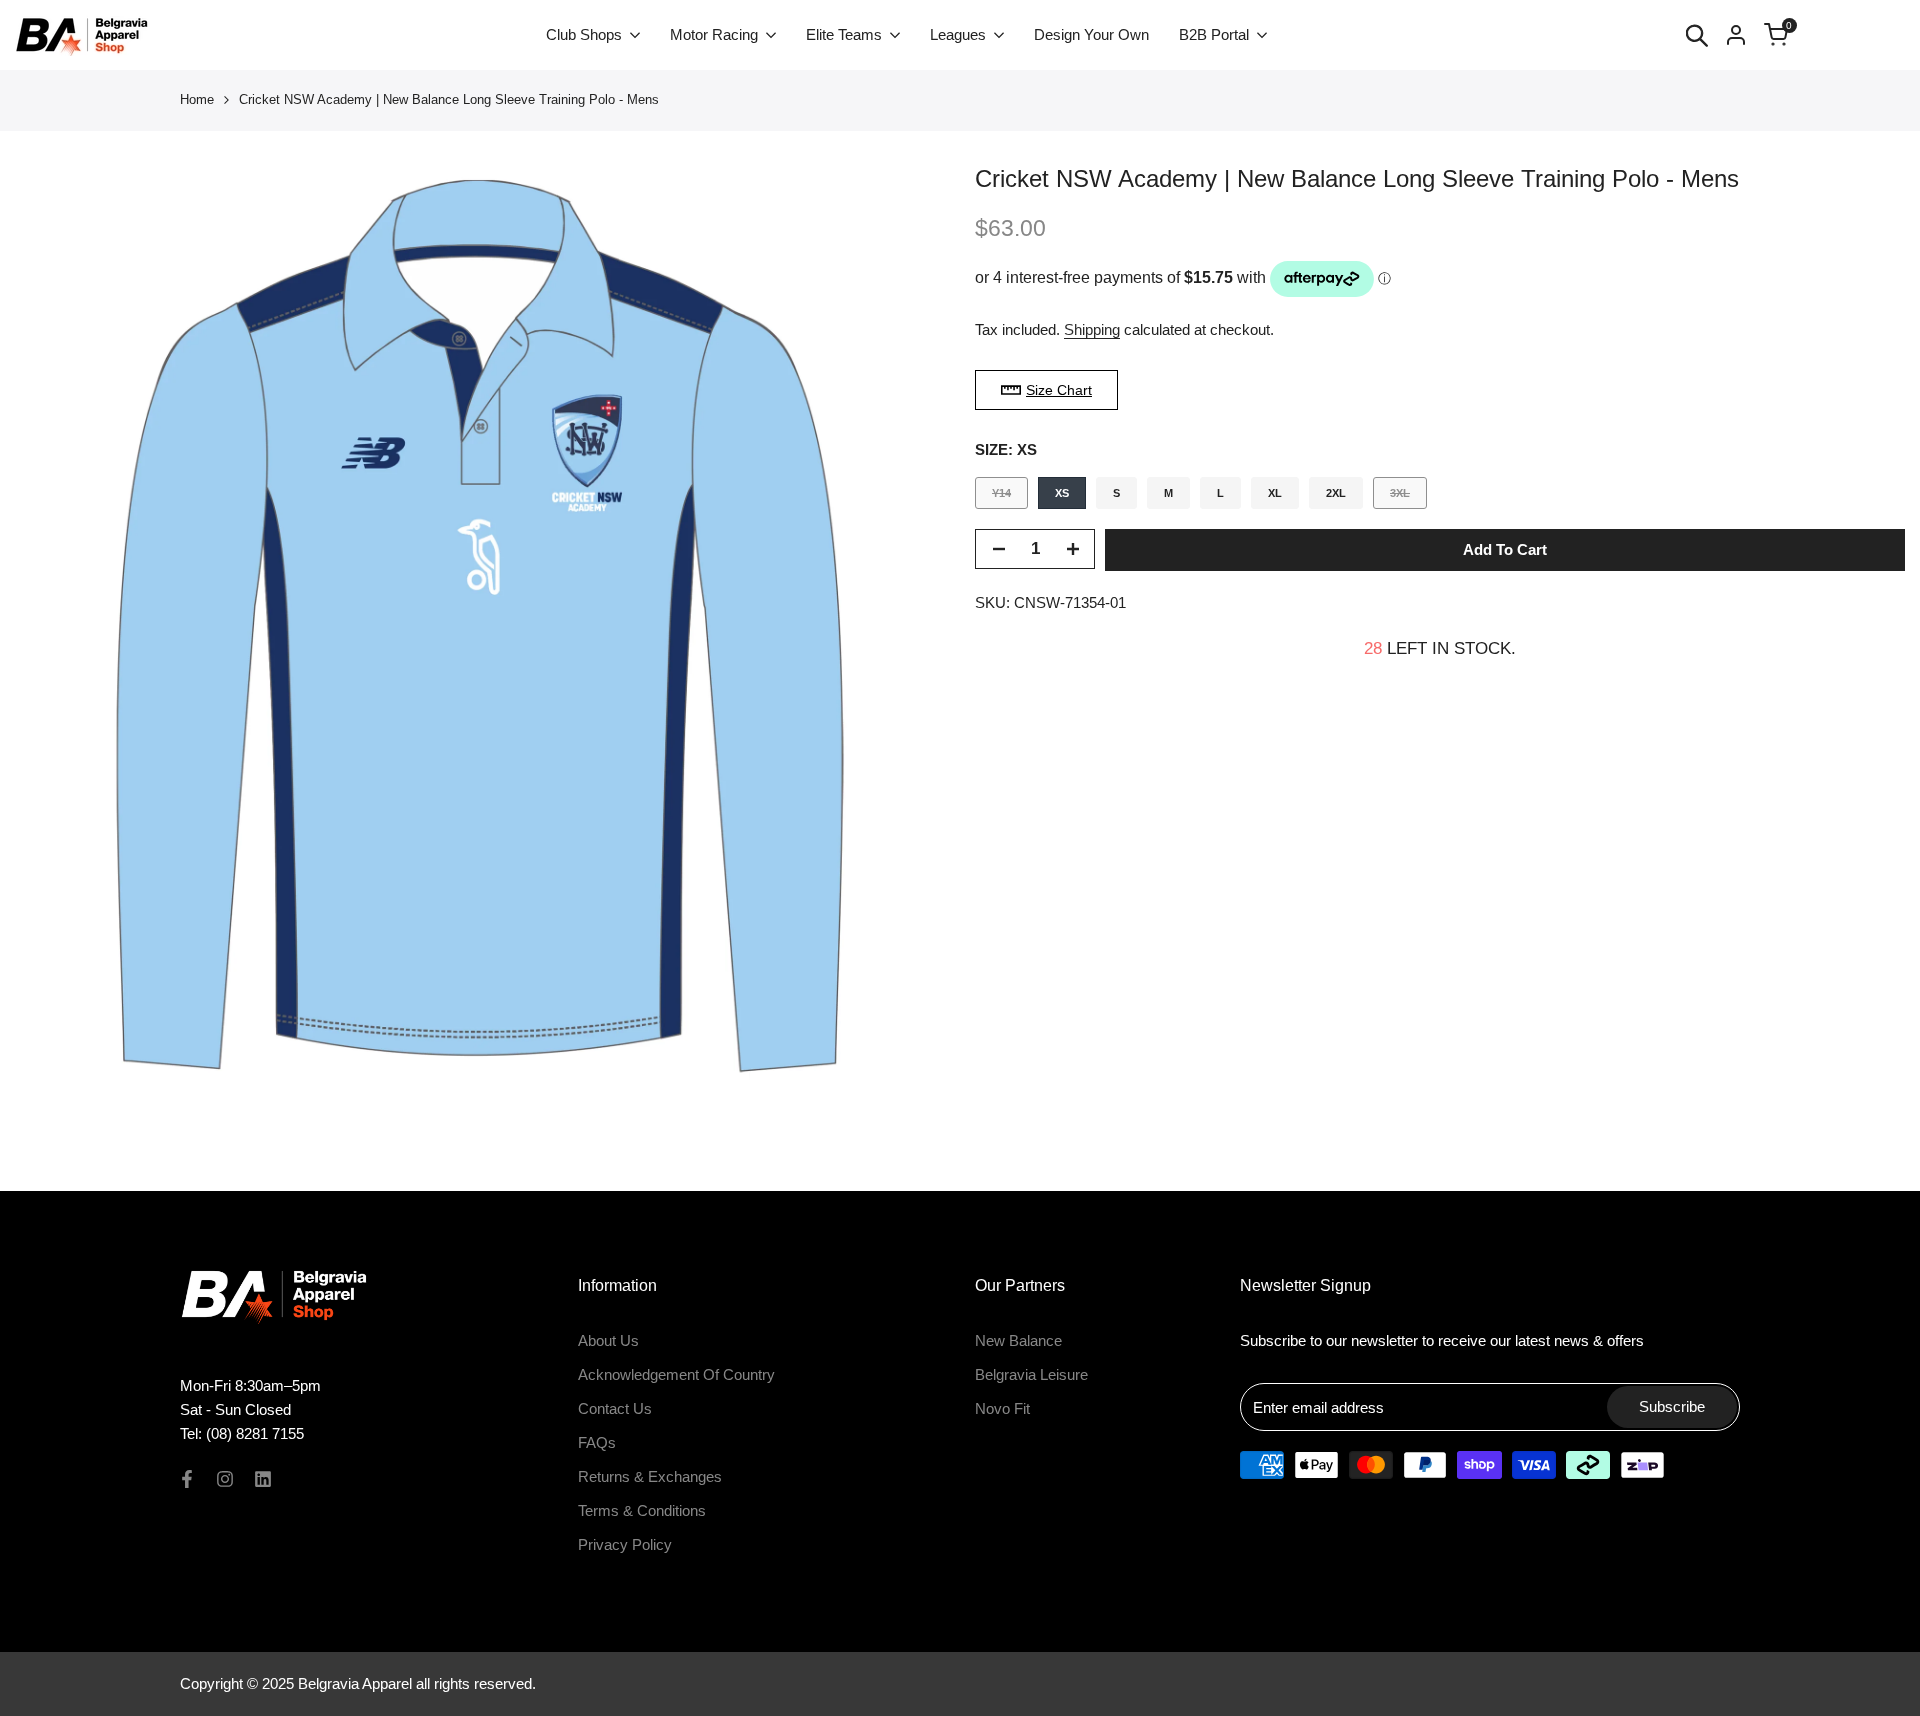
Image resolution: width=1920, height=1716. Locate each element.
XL (1275, 493)
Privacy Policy (625, 1544)
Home (197, 99)
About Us (608, 1340)
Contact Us (615, 1408)
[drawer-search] (1697, 35)
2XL (1336, 493)
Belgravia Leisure (1031, 1374)
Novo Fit (1002, 1408)
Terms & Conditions (642, 1510)
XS (1062, 493)
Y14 (1009, 497)
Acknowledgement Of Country (676, 1374)
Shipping (1092, 329)
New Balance (1018, 1340)
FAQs (597, 1442)
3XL (1408, 497)
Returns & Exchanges (650, 1476)
